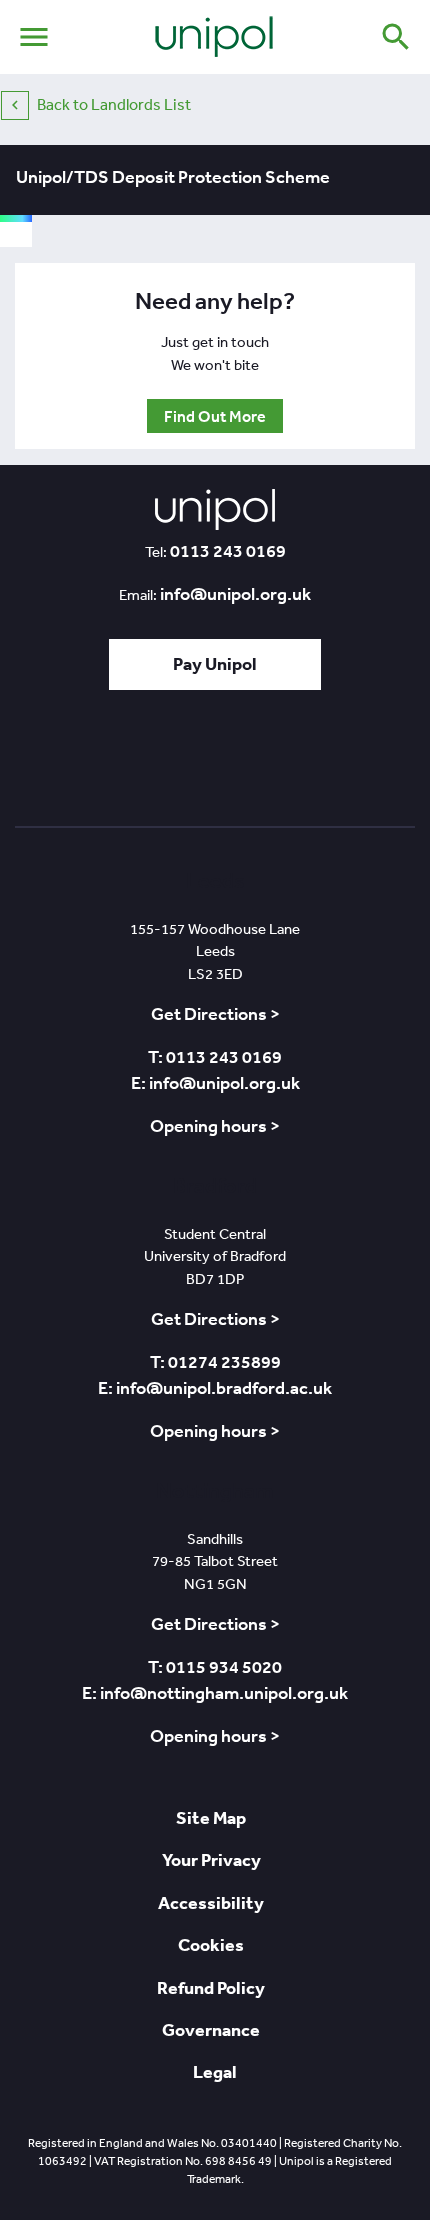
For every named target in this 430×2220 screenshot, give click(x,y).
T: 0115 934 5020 (215, 1667)
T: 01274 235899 (215, 1362)
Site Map (211, 1817)
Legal (215, 2071)
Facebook (213, 764)
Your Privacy (211, 1859)
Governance (211, 2029)
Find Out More (215, 416)
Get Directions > (215, 1014)
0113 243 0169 (228, 551)
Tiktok (110, 764)
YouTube (271, 764)
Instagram (330, 764)
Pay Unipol (215, 663)
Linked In (161, 764)
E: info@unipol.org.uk (215, 1083)
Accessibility (211, 1902)
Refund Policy (211, 1987)
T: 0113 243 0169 (215, 1057)
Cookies (211, 1944)
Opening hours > (215, 1126)
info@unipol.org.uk (235, 594)
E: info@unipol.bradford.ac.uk (215, 1388)
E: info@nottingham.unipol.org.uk (215, 1693)
